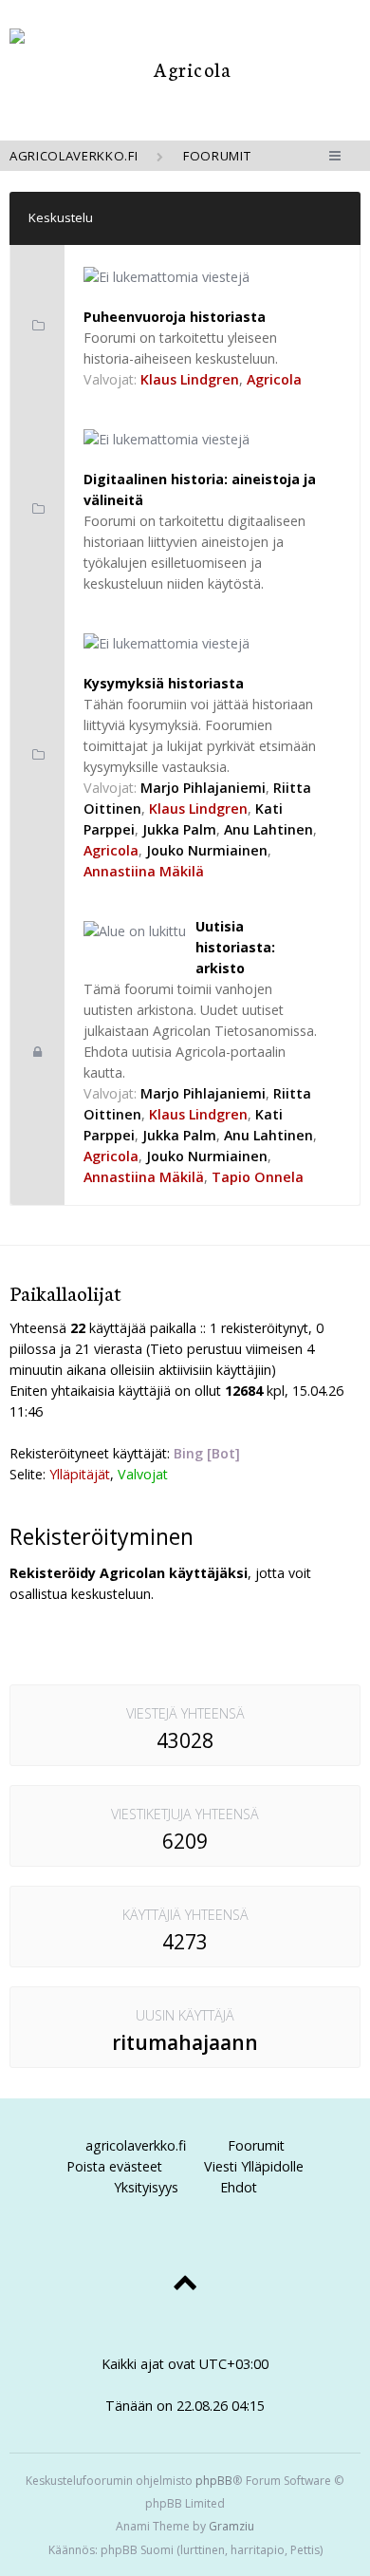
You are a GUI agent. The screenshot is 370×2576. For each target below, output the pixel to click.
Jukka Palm (179, 829)
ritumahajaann (185, 2042)
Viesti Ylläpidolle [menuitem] (254, 2166)
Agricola (274, 379)
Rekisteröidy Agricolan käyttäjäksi (129, 1573)
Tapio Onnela (258, 1177)
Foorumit (256, 2145)
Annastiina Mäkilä (144, 871)
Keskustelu (61, 217)
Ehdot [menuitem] (239, 2187)
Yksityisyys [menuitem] (146, 2187)
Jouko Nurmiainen (207, 850)
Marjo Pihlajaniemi (203, 788)
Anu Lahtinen (268, 829)
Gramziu (231, 2526)
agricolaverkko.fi (136, 2145)
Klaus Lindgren (190, 379)
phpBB (214, 2481)
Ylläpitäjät (80, 1474)
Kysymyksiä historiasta (164, 683)
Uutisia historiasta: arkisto (235, 947)
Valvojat (143, 1474)
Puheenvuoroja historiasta (175, 317)
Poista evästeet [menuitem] (114, 2166)
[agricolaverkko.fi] (185, 69)
